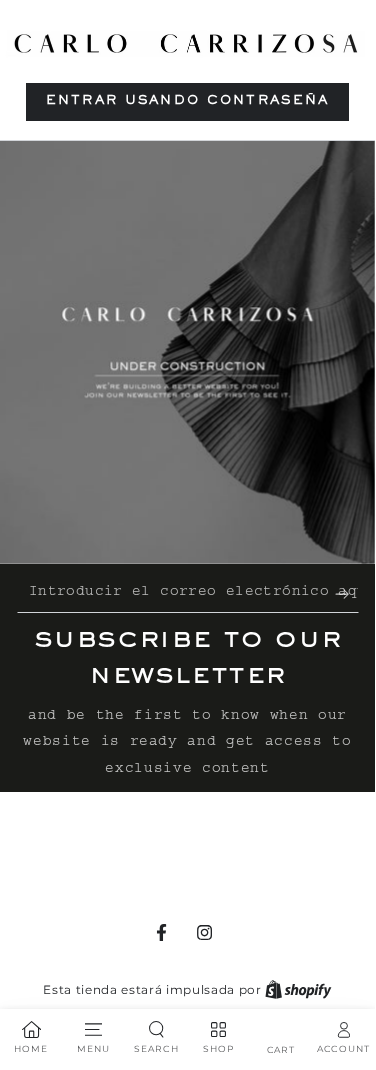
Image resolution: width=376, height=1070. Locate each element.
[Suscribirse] (347, 594)
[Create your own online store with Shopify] (298, 989)
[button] (188, 102)
